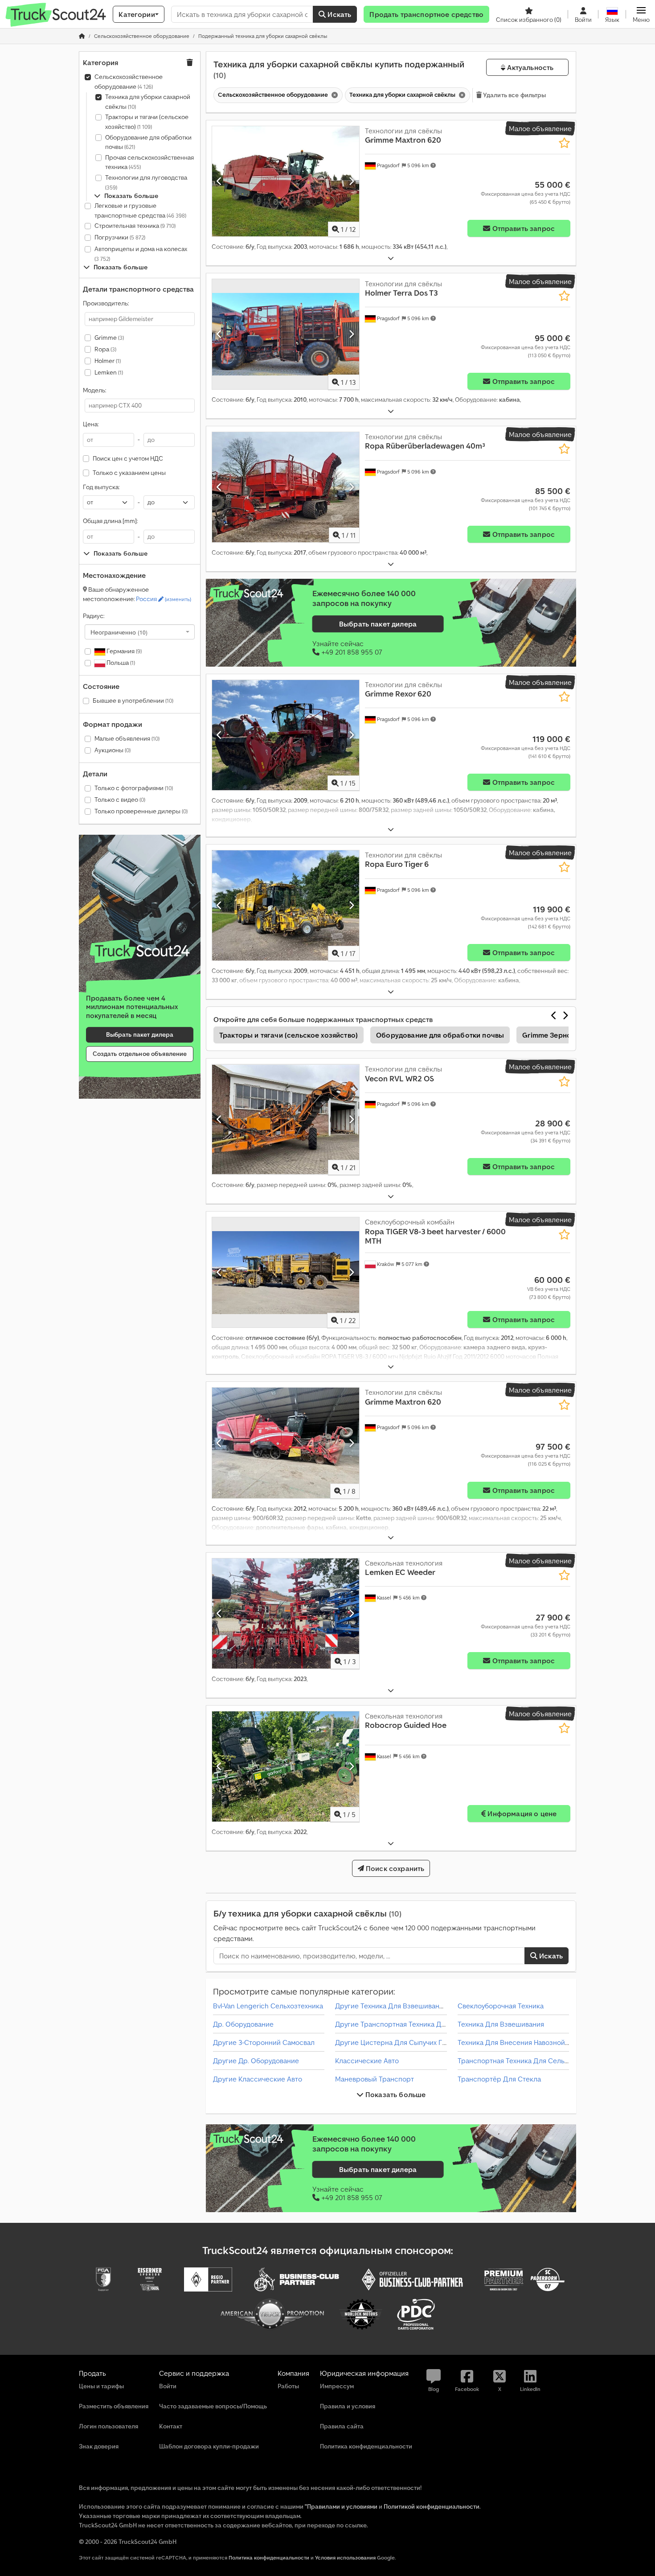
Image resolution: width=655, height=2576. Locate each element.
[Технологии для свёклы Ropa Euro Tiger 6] (286, 905)
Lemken (109, 372)
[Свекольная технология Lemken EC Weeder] (286, 1614)
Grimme (109, 338)
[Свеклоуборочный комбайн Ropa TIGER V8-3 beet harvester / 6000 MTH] (286, 1272)
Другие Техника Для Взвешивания (391, 2006)
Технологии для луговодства (146, 182)
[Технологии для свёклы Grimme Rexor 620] (286, 735)
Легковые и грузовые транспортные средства (140, 210)
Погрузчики (120, 237)
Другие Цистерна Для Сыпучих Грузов (398, 2042)
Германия (123, 651)
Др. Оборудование (243, 2024)
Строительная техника (135, 226)
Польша (120, 663)
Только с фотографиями (134, 788)
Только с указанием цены (129, 473)
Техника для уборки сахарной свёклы (148, 102)
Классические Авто (367, 2061)
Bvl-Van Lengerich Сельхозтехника (268, 2006)
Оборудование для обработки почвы (148, 142)
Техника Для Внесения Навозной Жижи (522, 2042)
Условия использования (345, 2557)
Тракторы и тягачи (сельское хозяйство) (147, 122)
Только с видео (120, 800)
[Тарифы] (140, 951)
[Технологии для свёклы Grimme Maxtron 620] (286, 181)
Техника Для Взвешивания (501, 2024)
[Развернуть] (391, 258)
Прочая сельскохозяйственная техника (149, 162)
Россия (164, 599)
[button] (641, 14)
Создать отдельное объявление (140, 1054)
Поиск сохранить (394, 1868)
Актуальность (529, 67)
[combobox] (140, 632)
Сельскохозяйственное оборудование (129, 82)
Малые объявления (127, 738)
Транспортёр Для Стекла (499, 2079)
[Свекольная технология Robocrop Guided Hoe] (286, 1766)
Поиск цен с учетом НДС (128, 458)
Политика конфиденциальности (269, 2557)
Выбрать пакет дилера (140, 1035)
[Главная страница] (82, 36)
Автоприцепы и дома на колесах (141, 253)
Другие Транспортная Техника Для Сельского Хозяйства (428, 2024)
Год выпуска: (101, 487)
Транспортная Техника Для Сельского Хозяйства (538, 2061)
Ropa (105, 349)
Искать (338, 14)
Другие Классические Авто (258, 2079)
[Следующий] (351, 181)
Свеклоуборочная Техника (501, 2006)
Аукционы (113, 750)
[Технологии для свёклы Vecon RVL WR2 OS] (286, 1119)
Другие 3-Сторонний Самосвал (264, 2042)
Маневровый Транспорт (375, 2079)
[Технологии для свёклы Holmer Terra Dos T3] (286, 334)
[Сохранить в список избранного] (564, 143)
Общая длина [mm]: (110, 521)
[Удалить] (334, 95)
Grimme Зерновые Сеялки (567, 1035)
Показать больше (395, 2094)
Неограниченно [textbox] (119, 632)
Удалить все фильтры (514, 95)
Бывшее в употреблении (133, 701)
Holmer (108, 361)
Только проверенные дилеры (141, 811)
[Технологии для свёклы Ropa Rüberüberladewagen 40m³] (286, 487)
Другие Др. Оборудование (256, 2061)
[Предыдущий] (219, 181)
